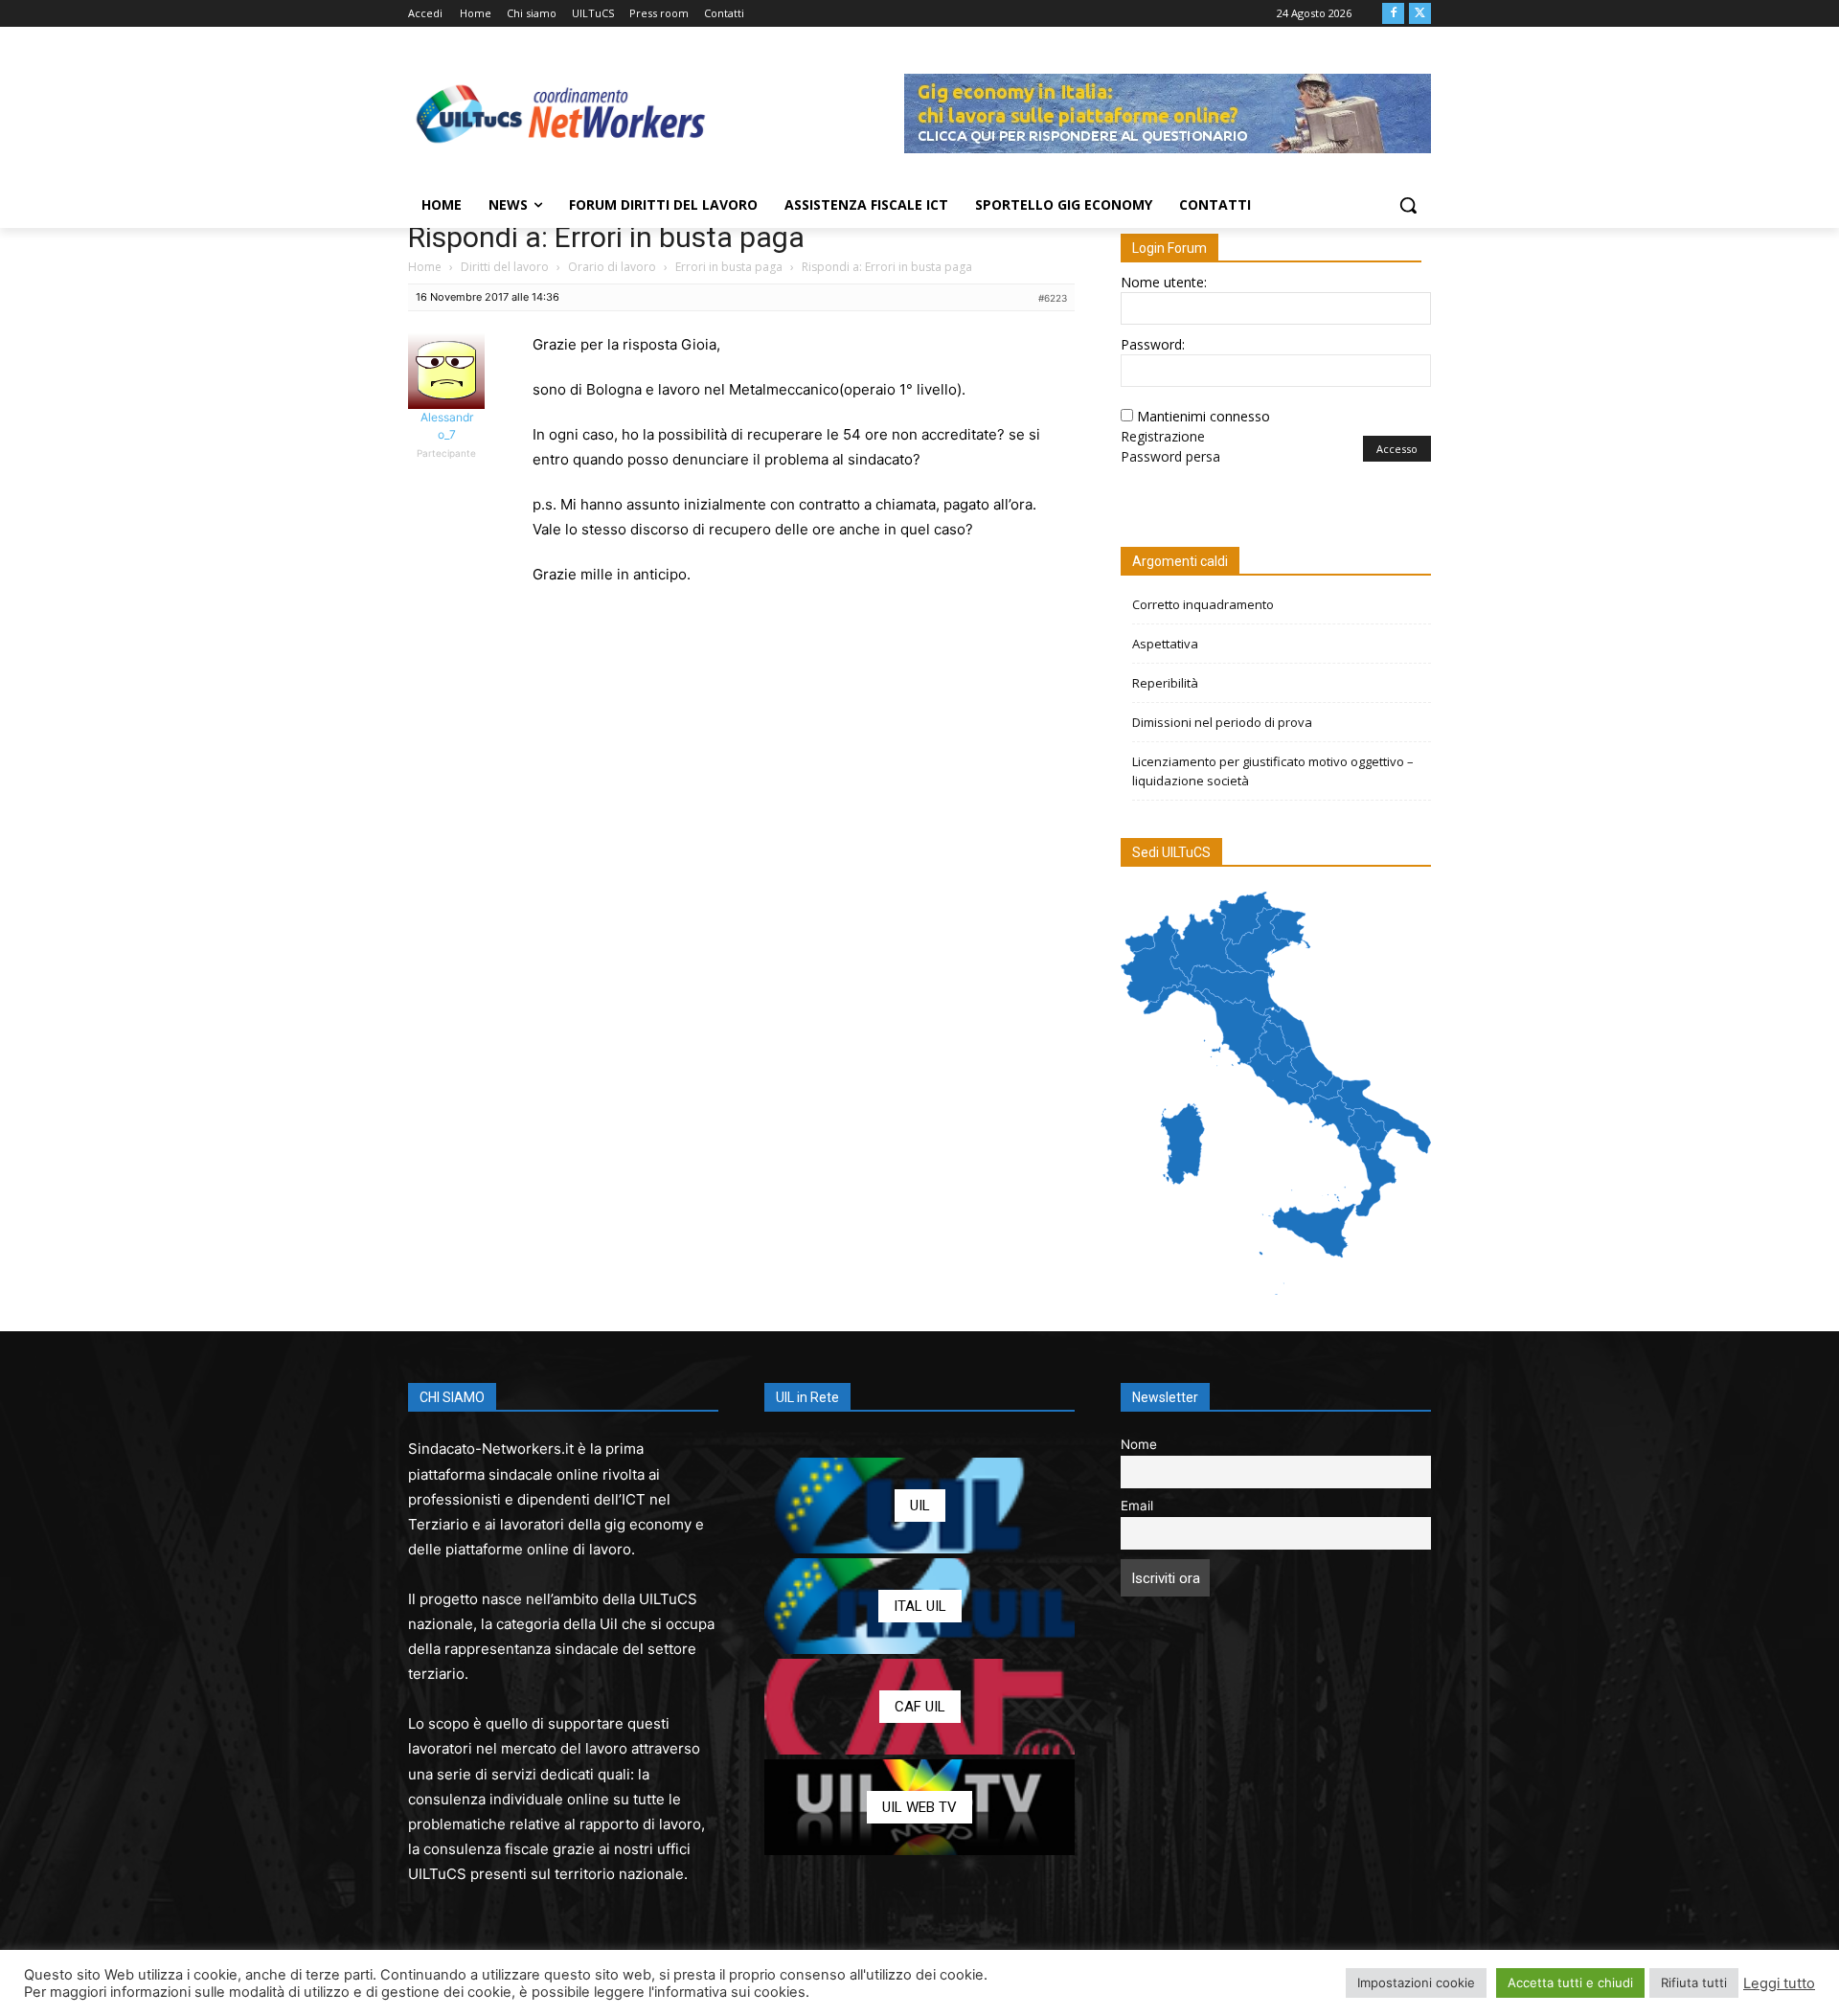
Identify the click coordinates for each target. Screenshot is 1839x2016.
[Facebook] (1393, 14)
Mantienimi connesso (1203, 416)
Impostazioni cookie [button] (1416, 1982)
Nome (1139, 1444)
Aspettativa (1165, 644)
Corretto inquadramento (1203, 604)
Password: (1153, 344)
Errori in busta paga (729, 267)
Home (425, 267)
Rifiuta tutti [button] (1694, 1982)
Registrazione (1163, 436)
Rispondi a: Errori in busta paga (606, 237)
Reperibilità (1165, 683)
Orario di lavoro (612, 267)
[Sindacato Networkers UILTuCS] (561, 113)
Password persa (1170, 456)
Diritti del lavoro (505, 267)
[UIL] (919, 1506)
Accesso (1397, 449)
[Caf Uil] (919, 1707)
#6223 (1053, 298)
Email (1137, 1506)
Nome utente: (1164, 282)
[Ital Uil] (919, 1606)
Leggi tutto (1779, 1983)
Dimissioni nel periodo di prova (1222, 722)
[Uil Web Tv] (919, 1807)
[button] (1408, 205)
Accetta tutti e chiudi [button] (1570, 1982)
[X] (1420, 14)
